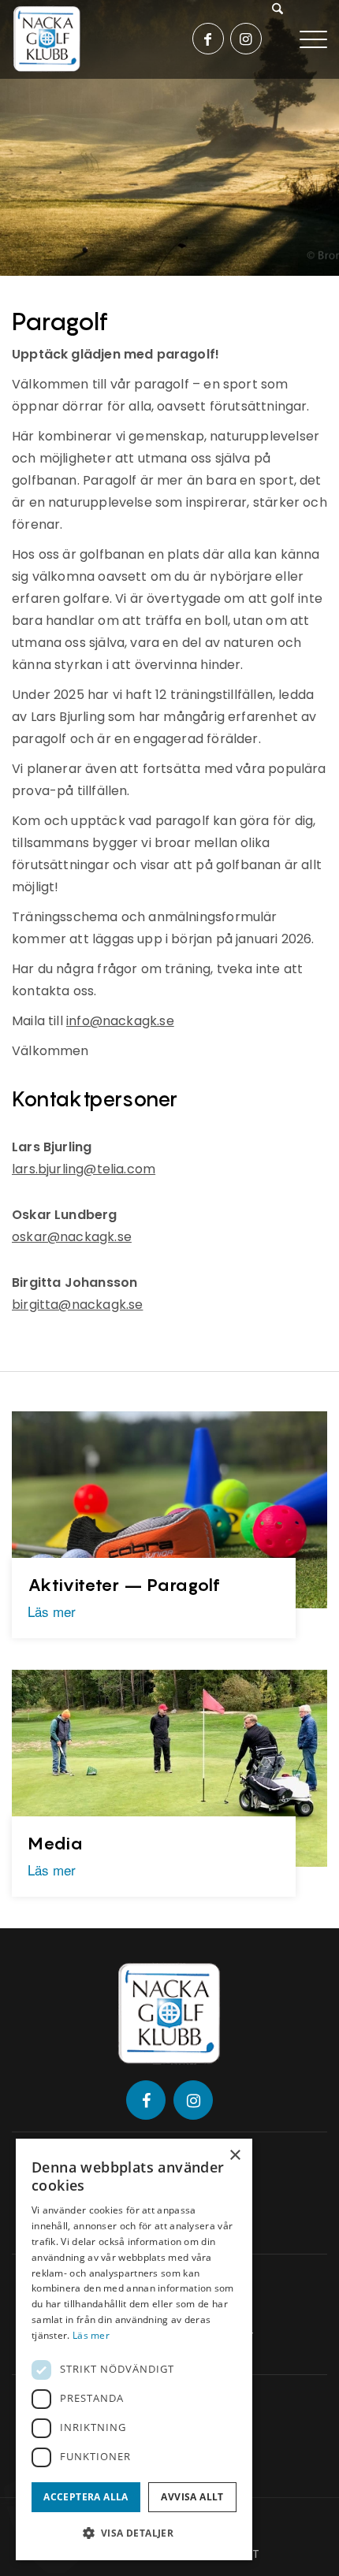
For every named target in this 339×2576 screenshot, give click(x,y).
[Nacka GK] (47, 39)
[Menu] (313, 38)
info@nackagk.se (120, 1021)
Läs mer (52, 1611)
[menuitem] (284, 39)
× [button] (235, 2156)
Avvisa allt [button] (192, 2497)
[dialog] (134, 2349)
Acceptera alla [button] (86, 2497)
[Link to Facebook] (208, 39)
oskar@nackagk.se (72, 1237)
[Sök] (279, 39)
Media (56, 1843)
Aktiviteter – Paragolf (124, 1585)
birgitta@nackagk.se (77, 1305)
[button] (134, 2533)
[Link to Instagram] (246, 39)
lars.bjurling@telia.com (84, 1169)
